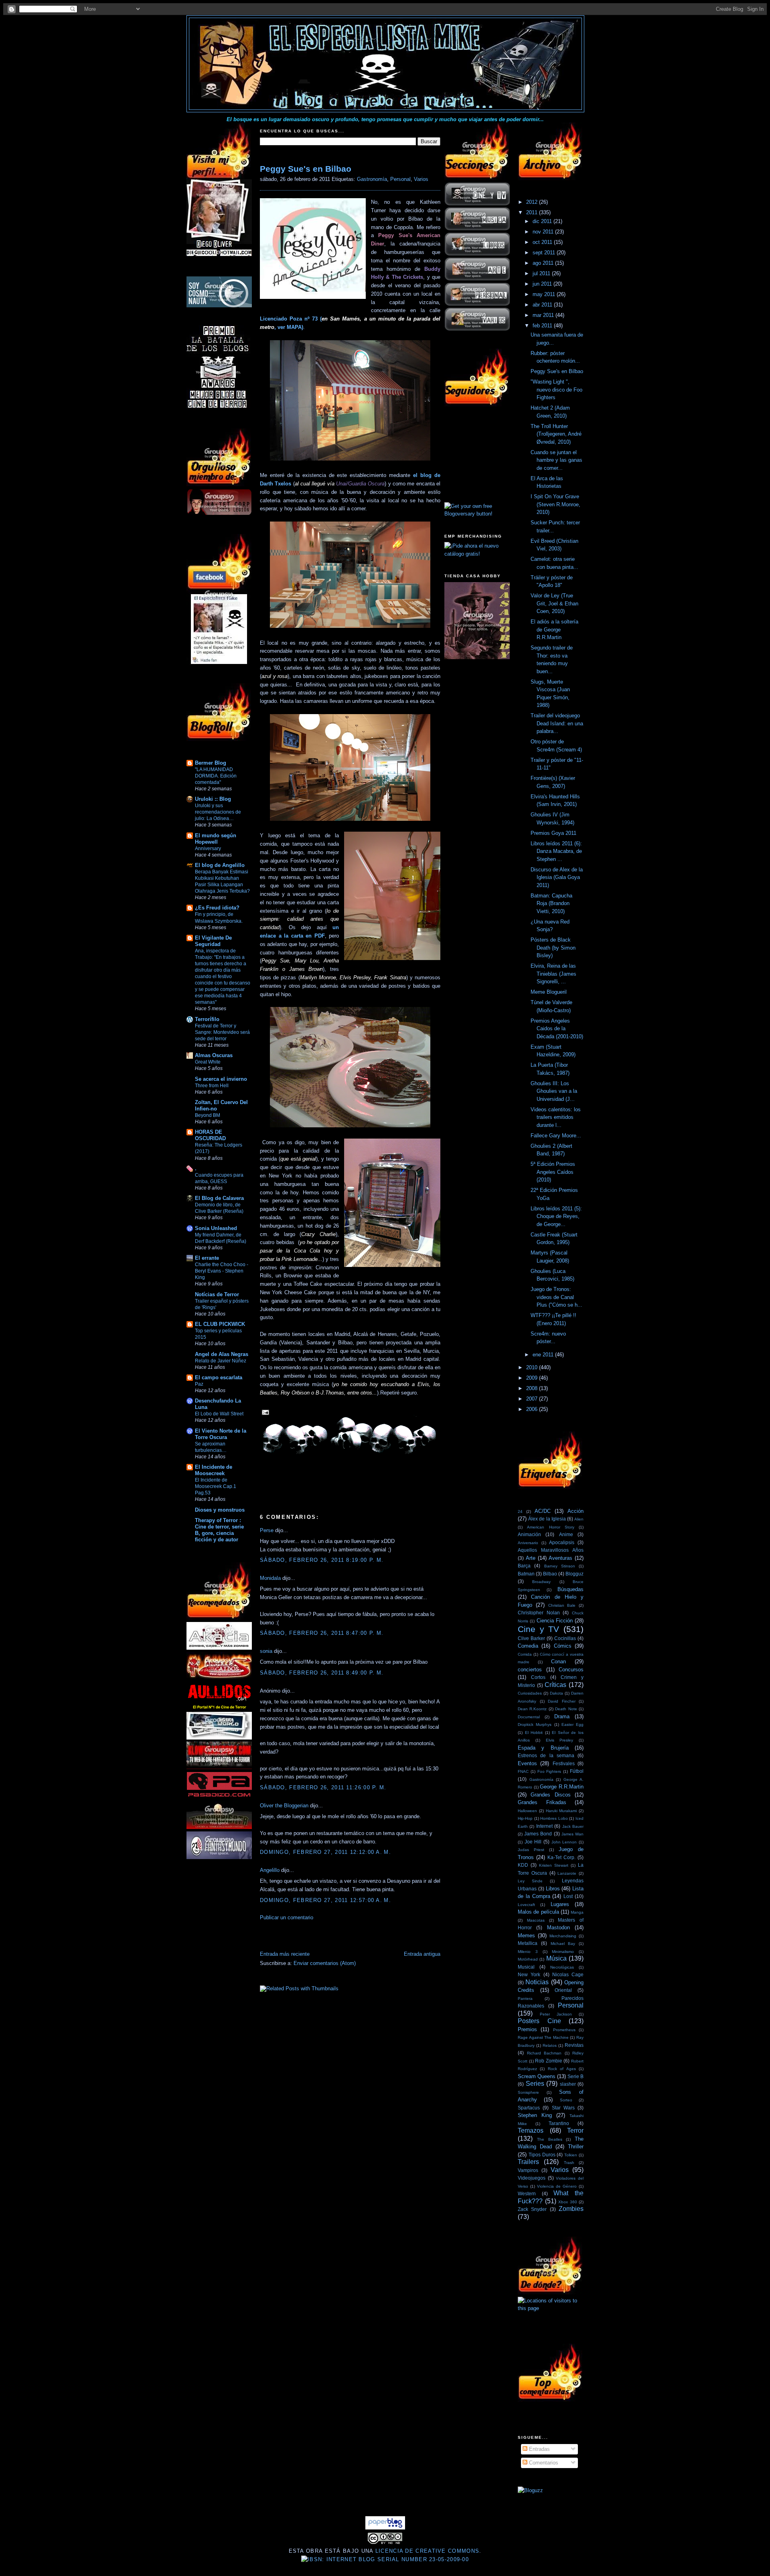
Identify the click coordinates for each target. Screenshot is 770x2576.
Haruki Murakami (561, 1811)
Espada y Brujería (543, 1748)
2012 (533, 202)
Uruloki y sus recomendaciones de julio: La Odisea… (218, 812)
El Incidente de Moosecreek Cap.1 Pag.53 (216, 1486)
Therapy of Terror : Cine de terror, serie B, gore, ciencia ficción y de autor (219, 1530)
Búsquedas (570, 1589)
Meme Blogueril (549, 992)
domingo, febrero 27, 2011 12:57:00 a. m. (325, 1900)
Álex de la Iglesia (547, 1519)
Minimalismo (563, 1952)
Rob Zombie (549, 2061)
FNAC (523, 1771)
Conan (558, 1662)
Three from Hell (212, 1086)
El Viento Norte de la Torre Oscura (221, 1434)
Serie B (575, 2076)
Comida (525, 1654)
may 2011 (545, 294)
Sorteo (566, 2100)
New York (529, 1974)
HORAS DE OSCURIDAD (210, 1135)
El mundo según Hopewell (216, 839)
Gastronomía (372, 179)
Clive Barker (531, 1638)
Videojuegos (532, 2178)
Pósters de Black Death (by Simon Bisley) (553, 948)
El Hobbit (534, 1733)
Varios (421, 179)
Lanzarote (567, 1873)
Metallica (528, 1943)
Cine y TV (538, 1629)
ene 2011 (544, 1355)
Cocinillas (565, 1638)
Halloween (527, 1811)
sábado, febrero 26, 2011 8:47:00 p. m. (322, 1633)
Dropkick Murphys (535, 1724)
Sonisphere (528, 2092)
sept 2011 (545, 253)
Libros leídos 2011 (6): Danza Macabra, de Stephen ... (556, 851)
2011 (533, 212)
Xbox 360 (568, 2202)
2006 (533, 1409)
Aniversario (528, 1543)
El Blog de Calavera (219, 1198)
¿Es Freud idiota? (217, 908)
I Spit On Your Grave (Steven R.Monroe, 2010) (555, 504)
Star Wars (563, 2108)
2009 (533, 1378)
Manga (577, 1912)
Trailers (528, 2162)
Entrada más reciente (285, 1954)
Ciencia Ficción (555, 1621)
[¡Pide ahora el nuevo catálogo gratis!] (477, 554)
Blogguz (574, 1574)
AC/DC (543, 1511)
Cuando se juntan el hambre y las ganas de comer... (556, 460)
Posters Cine (539, 2021)
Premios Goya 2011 (553, 833)
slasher (568, 2084)
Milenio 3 (528, 1952)
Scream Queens (537, 2076)
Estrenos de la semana (546, 1755)
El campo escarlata (219, 1377)
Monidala (270, 1578)
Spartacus (529, 2108)
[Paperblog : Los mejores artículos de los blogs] (385, 2528)
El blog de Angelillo (220, 865)
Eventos (527, 1763)
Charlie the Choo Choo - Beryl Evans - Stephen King (222, 1271)
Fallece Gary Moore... (556, 1136)
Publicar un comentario (287, 1917)
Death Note (566, 1709)
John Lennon (564, 1842)
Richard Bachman (544, 2053)
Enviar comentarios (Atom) (325, 1963)
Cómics (563, 1646)
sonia (266, 1651)
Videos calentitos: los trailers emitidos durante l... (556, 1117)
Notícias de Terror (217, 1294)
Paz (199, 1384)
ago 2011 (544, 263)
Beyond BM (208, 1115)
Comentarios (543, 2463)
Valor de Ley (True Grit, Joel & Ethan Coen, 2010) (554, 603)
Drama (562, 1716)
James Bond (538, 1834)
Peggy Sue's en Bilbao (306, 169)
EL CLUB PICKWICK (220, 1324)
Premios (527, 2029)
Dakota (556, 1693)
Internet (544, 1826)
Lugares (560, 1904)
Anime (566, 1534)
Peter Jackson (556, 2014)
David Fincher (562, 1701)
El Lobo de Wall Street (219, 1414)
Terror (575, 2130)
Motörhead (528, 1959)
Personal (400, 179)
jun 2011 (543, 284)
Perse (267, 1530)
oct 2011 (543, 242)
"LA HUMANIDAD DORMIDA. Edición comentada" (216, 776)
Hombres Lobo (554, 1818)
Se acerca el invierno (221, 1079)
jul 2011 (542, 273)
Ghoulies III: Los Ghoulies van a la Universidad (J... (554, 1091)
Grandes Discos (550, 1795)
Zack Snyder (532, 2209)
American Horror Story (551, 1527)
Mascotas (536, 1920)
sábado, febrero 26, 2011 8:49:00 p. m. (322, 1673)
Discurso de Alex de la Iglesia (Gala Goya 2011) (557, 877)
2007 (533, 1399)
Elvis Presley (560, 1740)
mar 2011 (544, 315)
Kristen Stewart (554, 1865)
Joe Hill (533, 1842)
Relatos (550, 2045)
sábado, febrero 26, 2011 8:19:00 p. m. (322, 1560)
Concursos (571, 1670)
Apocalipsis (562, 1542)
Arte (531, 1558)
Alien (579, 1519)
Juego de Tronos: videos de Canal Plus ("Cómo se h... (556, 1297)
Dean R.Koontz (532, 1709)
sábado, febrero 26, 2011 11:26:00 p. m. (323, 1787)
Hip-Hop (525, 1818)
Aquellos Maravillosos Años (551, 1550)
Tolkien (571, 2155)
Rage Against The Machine (543, 2037)
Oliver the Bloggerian (284, 1806)
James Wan (572, 1834)
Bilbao (550, 1574)
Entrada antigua (422, 1954)
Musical (526, 1967)
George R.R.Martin (562, 1787)
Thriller (576, 2147)
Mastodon (558, 1927)
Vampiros (528, 2170)
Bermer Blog (211, 763)
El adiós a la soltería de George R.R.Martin (554, 629)
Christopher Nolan (539, 1613)
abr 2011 (543, 305)
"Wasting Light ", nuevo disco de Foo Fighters (556, 390)
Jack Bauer (573, 1826)
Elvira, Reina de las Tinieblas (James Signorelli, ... (553, 974)
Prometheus (564, 2030)
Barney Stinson (560, 1566)
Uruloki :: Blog (213, 799)
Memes (526, 1936)
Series (535, 2084)
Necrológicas (562, 1967)
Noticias (537, 1982)
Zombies (571, 2209)
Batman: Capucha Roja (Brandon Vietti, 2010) (551, 903)
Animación (529, 1534)
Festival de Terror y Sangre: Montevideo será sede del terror (222, 1032)
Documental (529, 1717)
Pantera (525, 1998)
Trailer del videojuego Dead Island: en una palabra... (557, 723)
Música (556, 1958)
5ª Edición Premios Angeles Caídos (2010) (553, 1172)
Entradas (539, 2449)
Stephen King (535, 2115)
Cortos (538, 1677)
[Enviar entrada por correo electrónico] (264, 1412)
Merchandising (563, 1936)
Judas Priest (531, 1850)
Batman (526, 1574)
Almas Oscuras (214, 1055)
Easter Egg (572, 1724)
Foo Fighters (549, 1771)
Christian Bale (562, 1605)
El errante (207, 1258)
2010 (533, 1367)
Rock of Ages (562, 2069)
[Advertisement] (354, 1938)
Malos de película (538, 1912)
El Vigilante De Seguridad (213, 941)
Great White (208, 1062)
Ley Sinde (530, 1881)
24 (520, 1511)
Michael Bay (563, 1944)
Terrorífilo (207, 1019)
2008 (533, 1388)
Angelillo (270, 1870)
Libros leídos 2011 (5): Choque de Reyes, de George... (556, 1216)
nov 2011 (544, 232)
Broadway (541, 1582)
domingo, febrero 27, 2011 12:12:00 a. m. (325, 1852)
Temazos (531, 2130)
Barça (524, 1566)
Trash (569, 2163)
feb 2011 (543, 326)
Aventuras (560, 1558)
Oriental (563, 1990)
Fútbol (577, 1771)
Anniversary (208, 849)
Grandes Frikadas (542, 1802)
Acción (575, 1511)
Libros (553, 1889)
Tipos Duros (542, 2155)
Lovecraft (526, 1905)
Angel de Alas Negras (222, 1354)
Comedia (528, 1646)
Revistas (574, 2045)
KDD (523, 1865)
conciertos (530, 1670)
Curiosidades (530, 1693)
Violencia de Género (557, 2186)
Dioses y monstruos (220, 1510)
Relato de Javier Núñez (221, 1361)
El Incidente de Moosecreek (214, 1470)
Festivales (564, 1763)
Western (527, 2193)
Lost (568, 1896)
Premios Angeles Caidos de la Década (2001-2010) (557, 1029)
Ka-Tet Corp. (561, 1857)
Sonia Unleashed (216, 1228)
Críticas (555, 1685)
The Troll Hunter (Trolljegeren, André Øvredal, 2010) (556, 434)
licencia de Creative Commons (427, 2551)
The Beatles (550, 2139)
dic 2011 (543, 221)
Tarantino (559, 2123)
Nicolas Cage (568, 1974)
